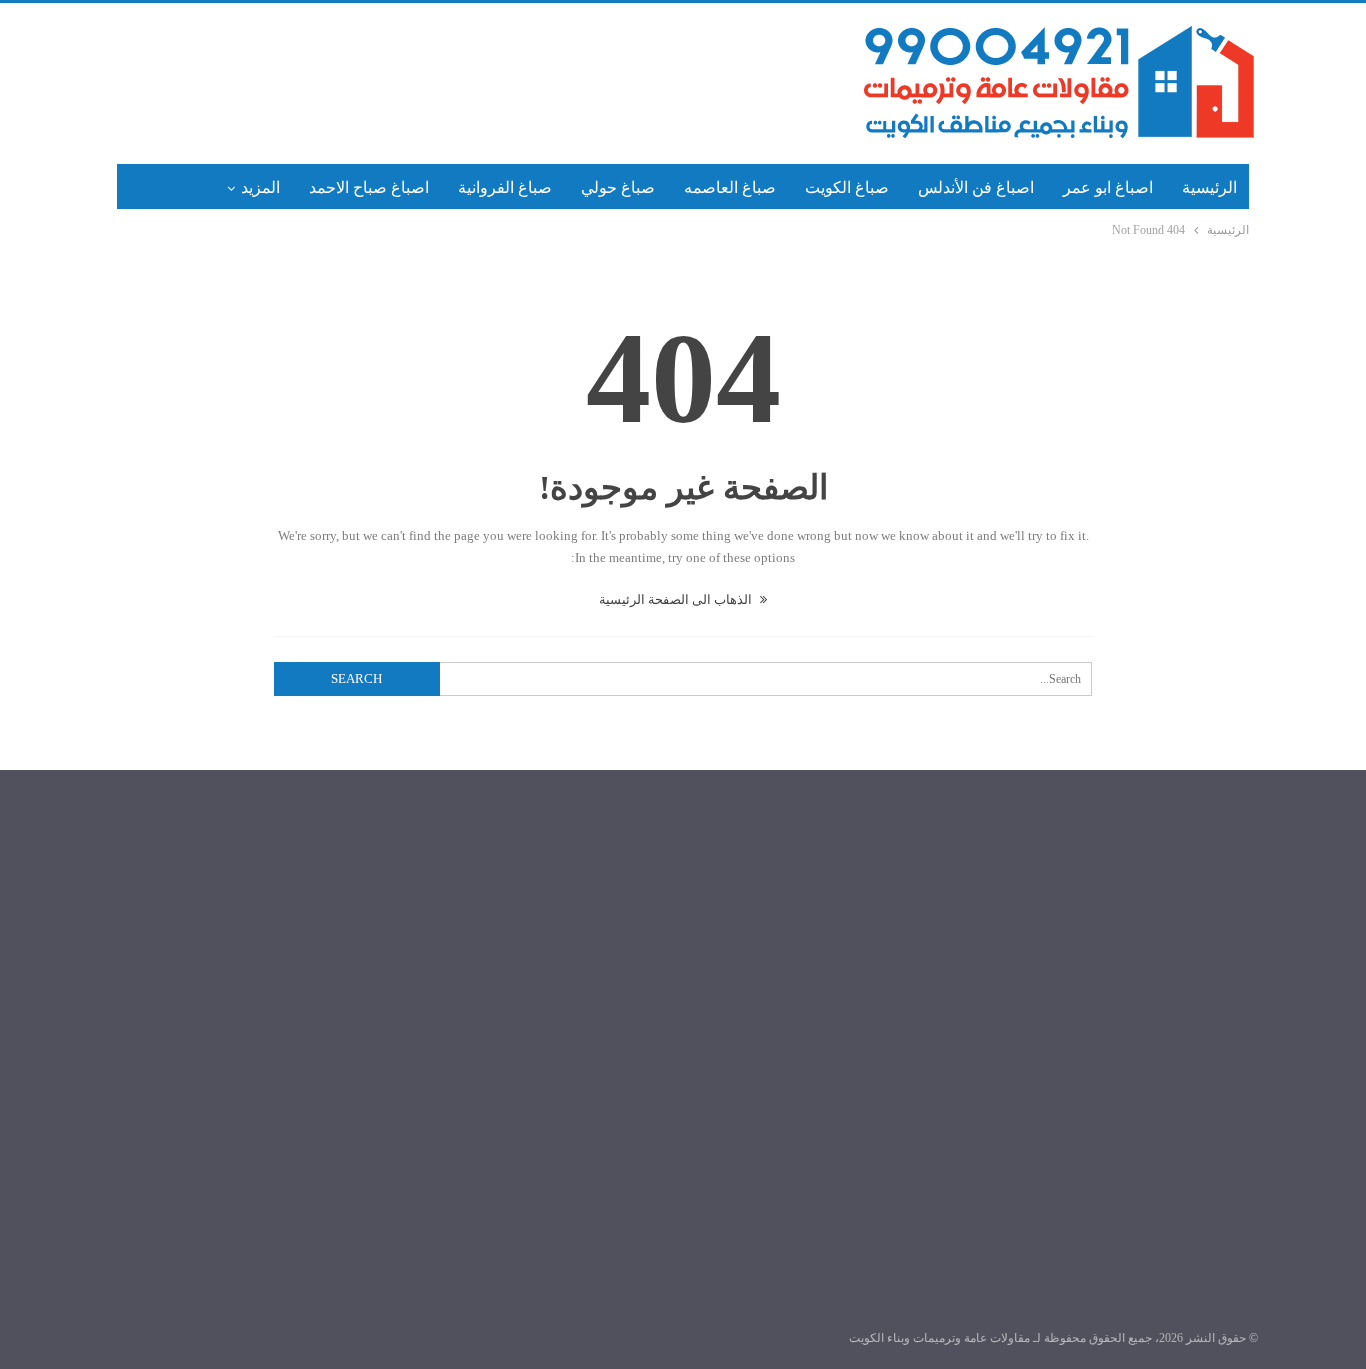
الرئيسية (1209, 187)
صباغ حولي (618, 187)
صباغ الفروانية (505, 187)
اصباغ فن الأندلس (976, 187)
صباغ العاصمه (730, 187)
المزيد (260, 187)
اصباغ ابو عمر (1108, 187)
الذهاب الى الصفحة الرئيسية (677, 599)
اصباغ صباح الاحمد (369, 187)
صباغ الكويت (847, 187)
